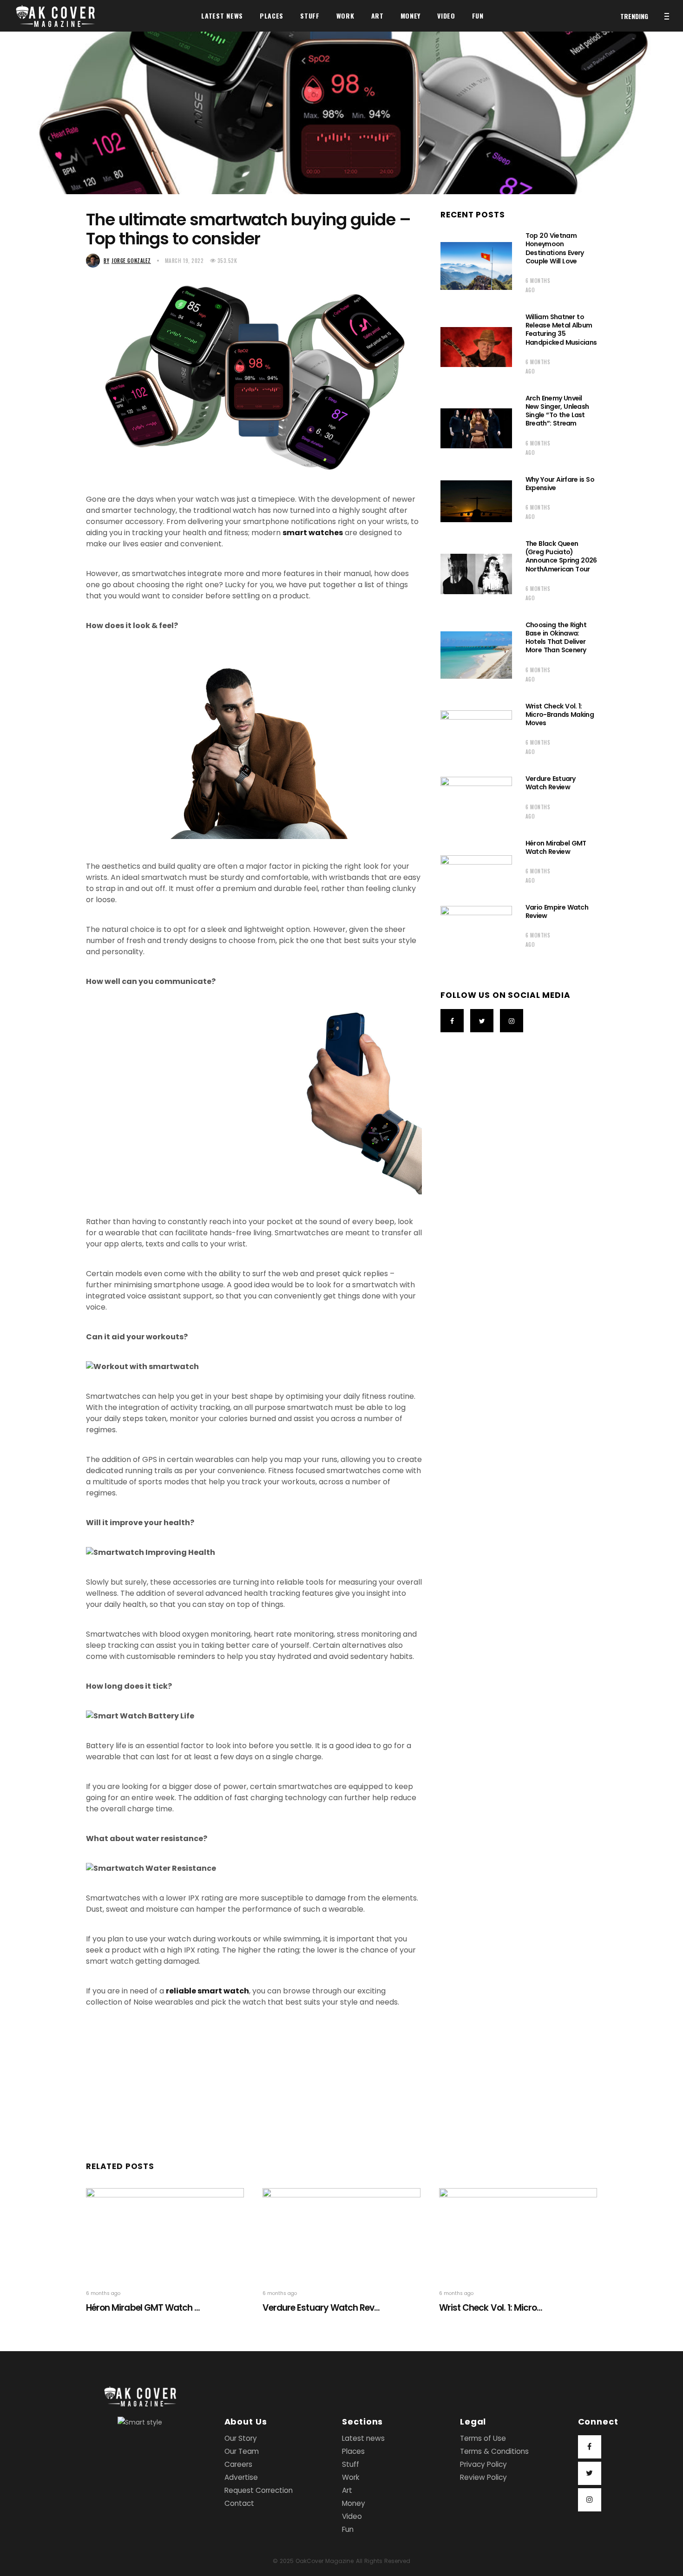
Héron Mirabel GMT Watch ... (143, 2308)
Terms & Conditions (494, 2451)
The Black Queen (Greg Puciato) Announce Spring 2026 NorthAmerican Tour (561, 556)
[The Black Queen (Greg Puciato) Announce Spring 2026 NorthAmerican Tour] (476, 574)
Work (351, 2477)
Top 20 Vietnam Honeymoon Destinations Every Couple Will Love (555, 248)
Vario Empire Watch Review (557, 911)
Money (354, 2503)
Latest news (363, 2438)
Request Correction (259, 2490)
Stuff (351, 2464)
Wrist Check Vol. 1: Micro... (491, 2308)
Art (347, 2490)
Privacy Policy (483, 2464)
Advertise (241, 2477)
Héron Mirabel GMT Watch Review (556, 847)
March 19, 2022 (184, 261)
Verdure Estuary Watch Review (551, 783)
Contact (239, 2503)
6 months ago (538, 285)
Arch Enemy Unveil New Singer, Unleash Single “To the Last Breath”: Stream (557, 411)
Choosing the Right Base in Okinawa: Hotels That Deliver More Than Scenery (556, 638)
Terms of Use (483, 2438)
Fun (348, 2529)
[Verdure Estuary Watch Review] (476, 800)
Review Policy (483, 2477)
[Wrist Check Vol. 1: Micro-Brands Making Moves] (476, 732)
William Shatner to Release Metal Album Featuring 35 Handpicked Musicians (561, 330)
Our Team (242, 2451)
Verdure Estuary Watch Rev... (321, 2308)
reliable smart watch (207, 1991)
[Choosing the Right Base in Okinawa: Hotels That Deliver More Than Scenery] (476, 655)
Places (353, 2451)
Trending (634, 16)
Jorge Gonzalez (127, 261)
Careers (238, 2464)
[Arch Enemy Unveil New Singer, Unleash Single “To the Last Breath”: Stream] (476, 428)
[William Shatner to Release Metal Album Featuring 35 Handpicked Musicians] (476, 347)
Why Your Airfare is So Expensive (560, 484)
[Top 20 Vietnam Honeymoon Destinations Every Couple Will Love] (476, 266)
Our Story (241, 2438)
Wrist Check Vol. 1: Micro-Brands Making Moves (560, 714)
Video (352, 2516)
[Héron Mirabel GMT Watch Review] (476, 865)
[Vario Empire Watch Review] (476, 929)
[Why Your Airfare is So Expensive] (476, 501)
